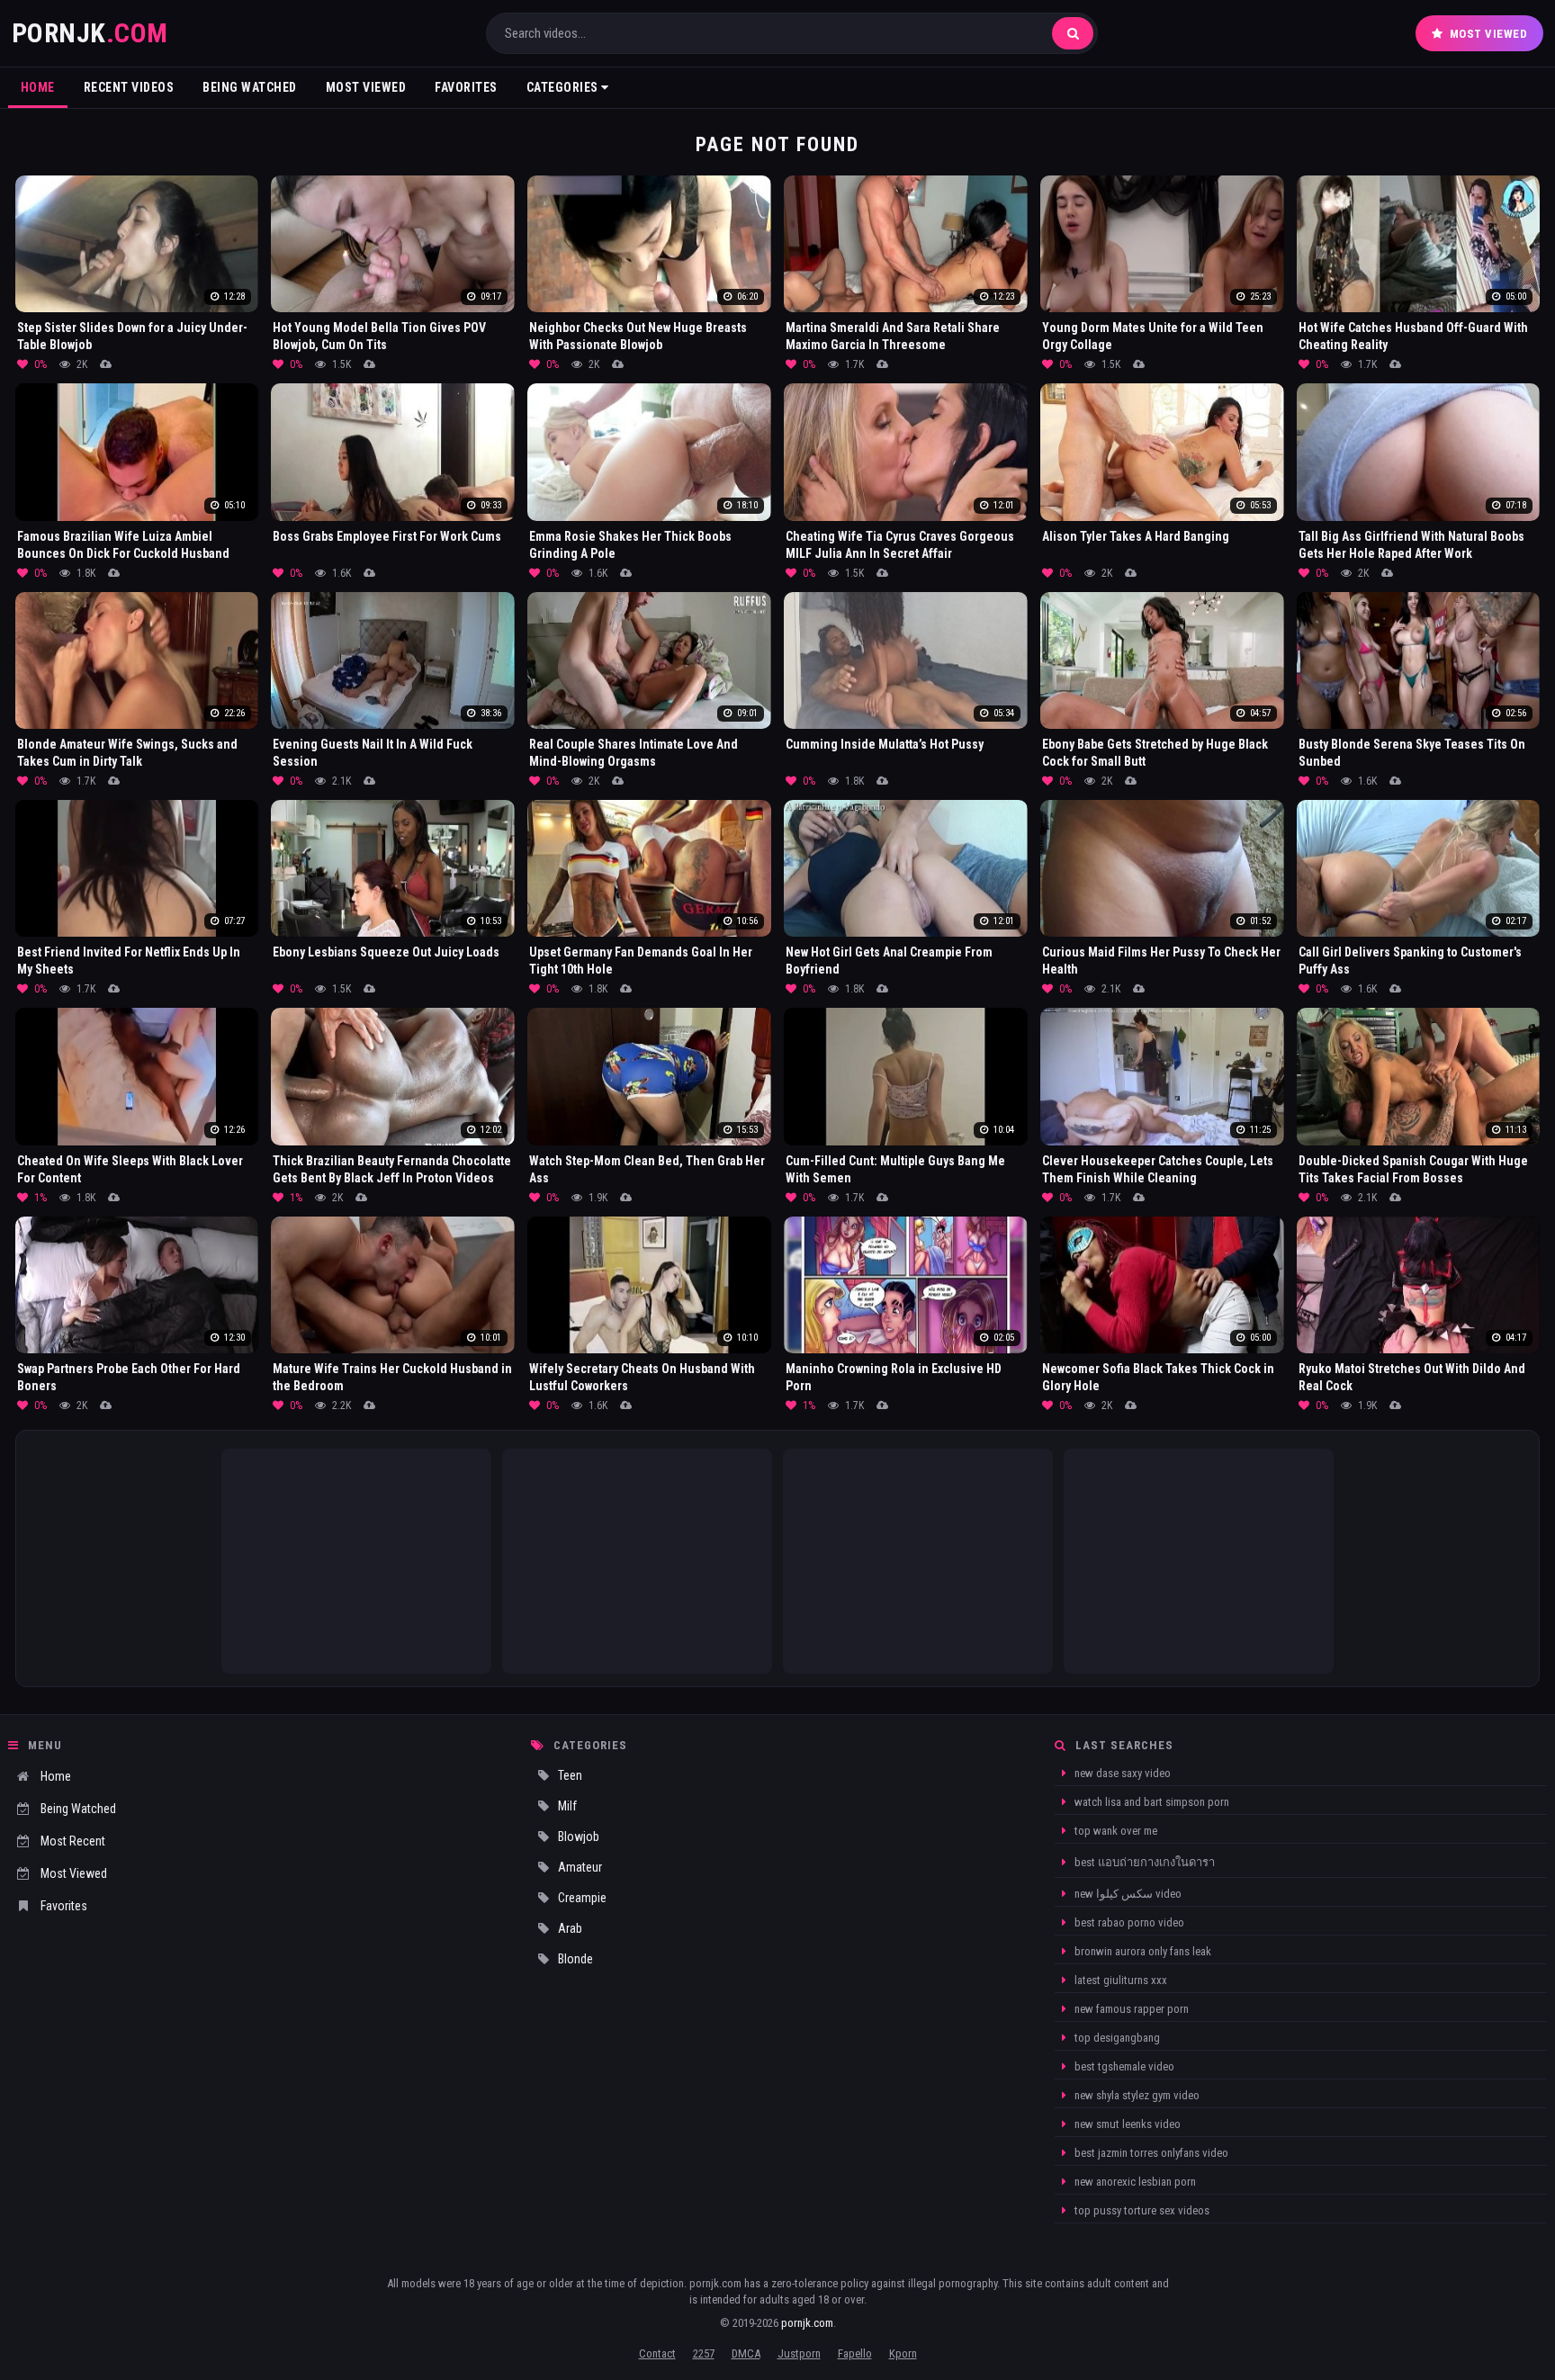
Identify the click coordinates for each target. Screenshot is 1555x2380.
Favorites (466, 87)
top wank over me (1115, 1831)
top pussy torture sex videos (1141, 2210)
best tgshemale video (1123, 2066)
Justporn (799, 2353)
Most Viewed (1489, 34)
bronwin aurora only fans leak (1142, 1951)
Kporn (903, 2353)
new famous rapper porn (1130, 2009)
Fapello (855, 2353)
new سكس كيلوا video (1127, 1894)
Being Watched (250, 87)
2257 (704, 2353)
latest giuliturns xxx (1119, 1980)
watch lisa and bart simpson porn (1151, 1802)
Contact (657, 2353)
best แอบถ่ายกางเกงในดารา (1143, 1862)
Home (38, 87)
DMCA (746, 2353)
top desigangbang (1116, 2038)
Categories (564, 87)
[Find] (1073, 33)
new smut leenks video (1126, 2124)
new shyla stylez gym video (1136, 2095)
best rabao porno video (1128, 1922)
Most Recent (73, 1841)
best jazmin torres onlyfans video (1150, 2153)
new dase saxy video (1121, 1773)
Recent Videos (129, 87)
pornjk (90, 33)
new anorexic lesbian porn (1134, 2182)
